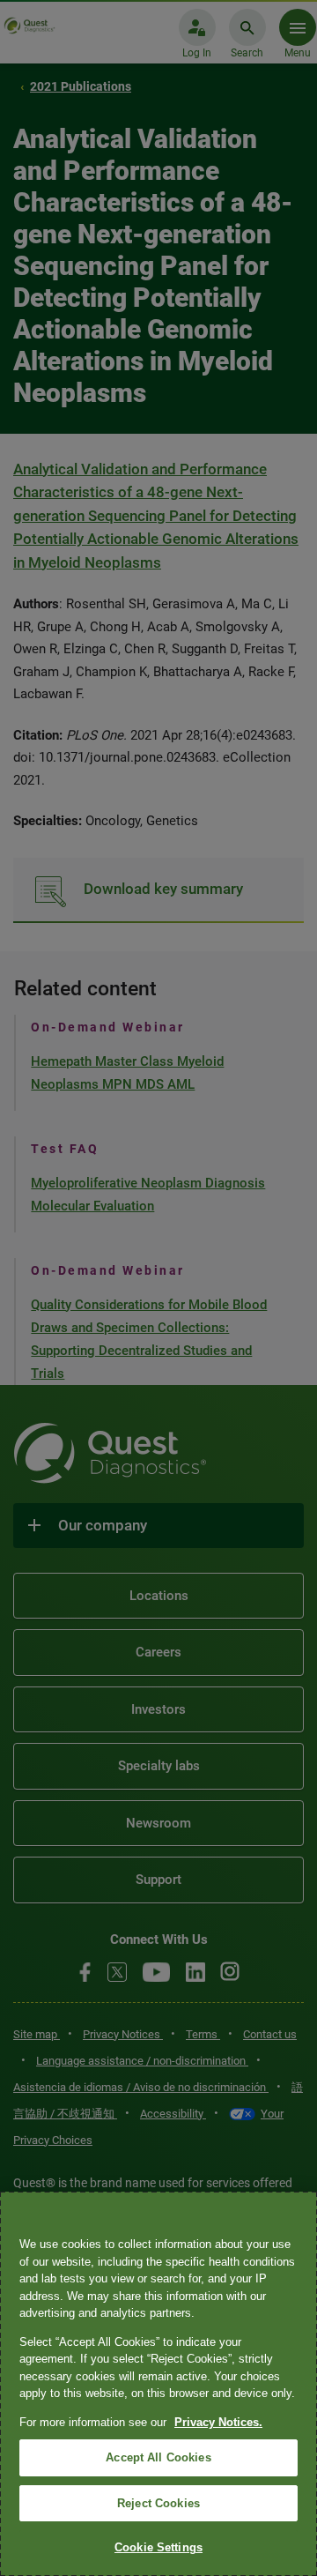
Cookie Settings (158, 2547)
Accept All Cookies (158, 2457)
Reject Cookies (158, 2503)
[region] (158, 2384)
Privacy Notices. (218, 2422)
